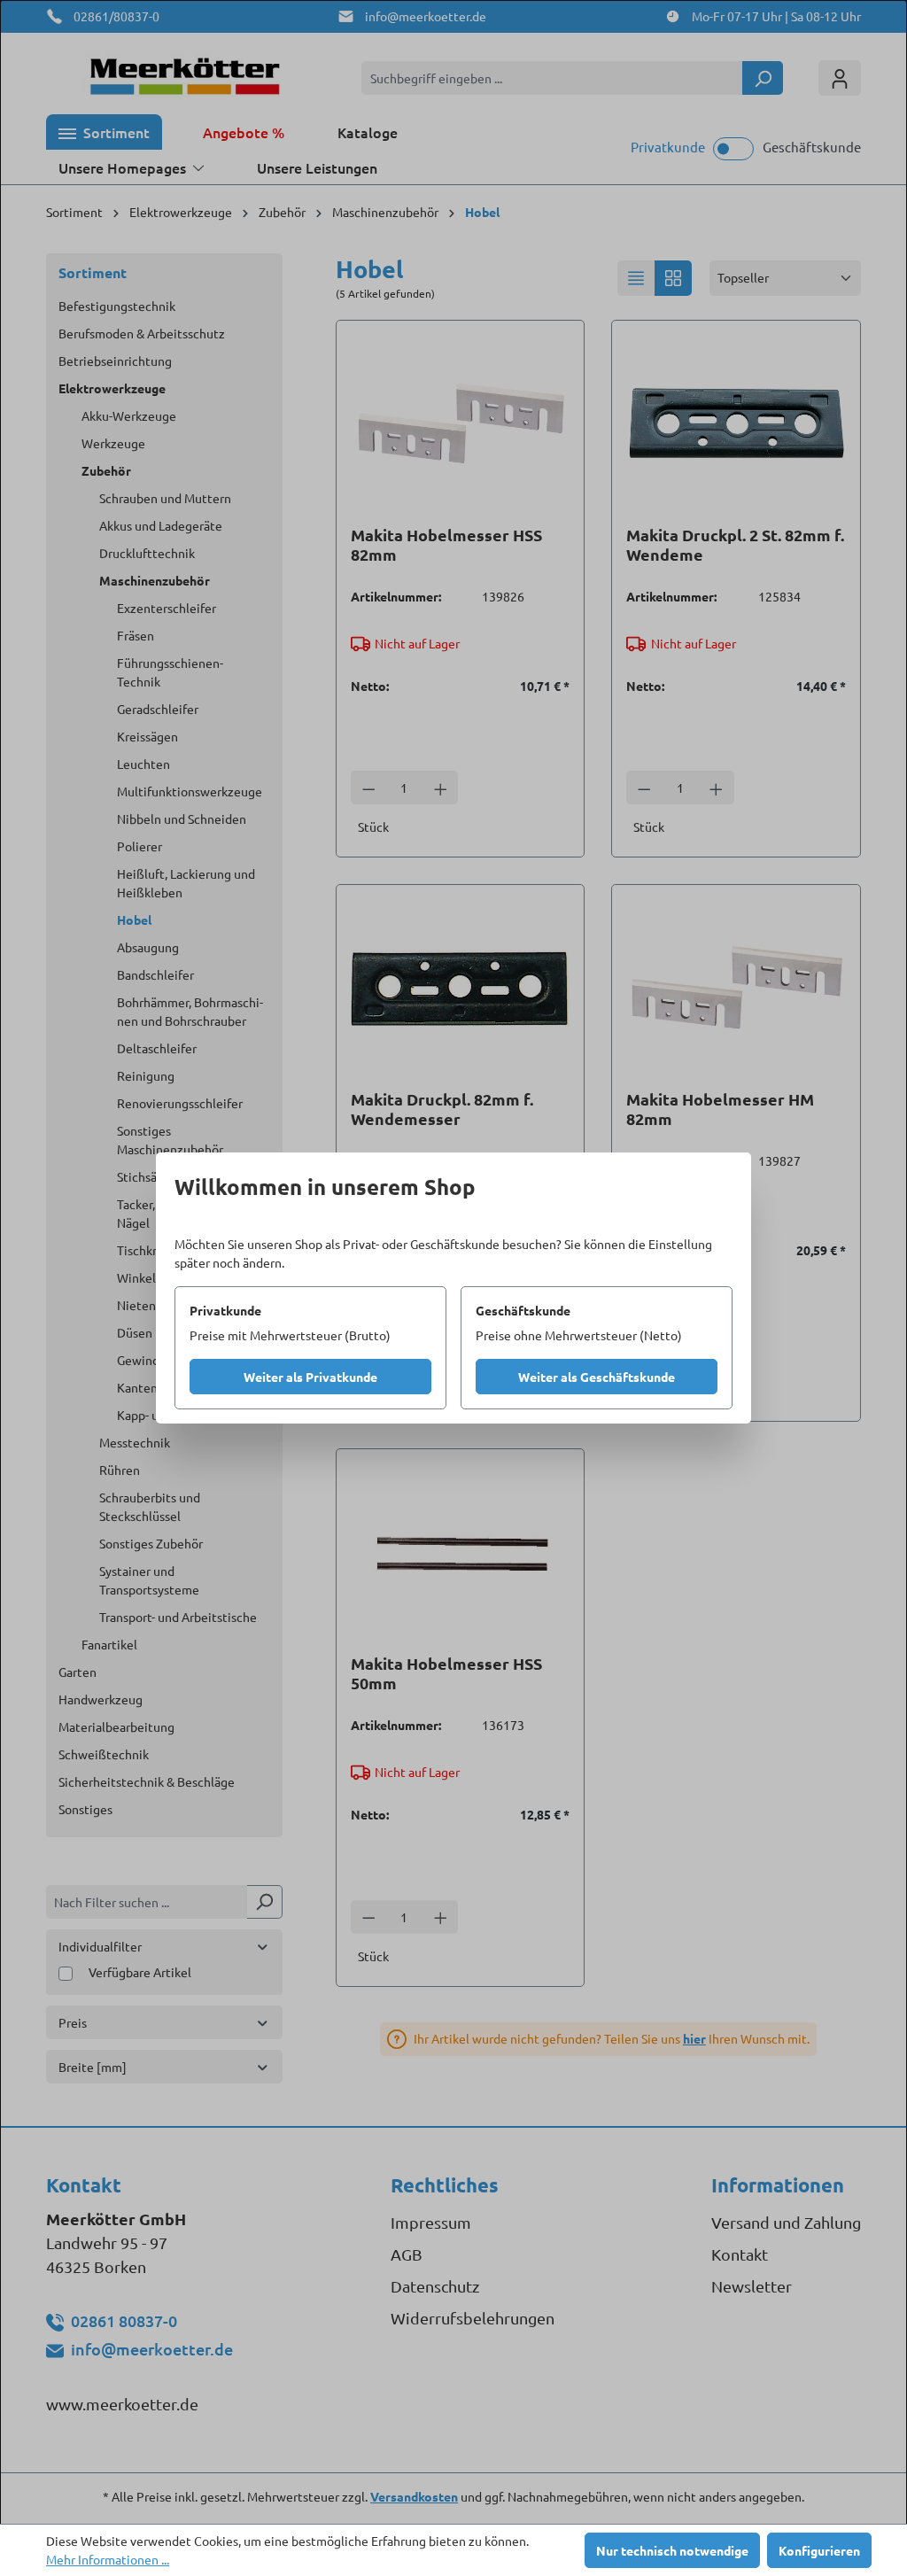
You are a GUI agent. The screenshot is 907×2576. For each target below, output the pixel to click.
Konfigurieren (819, 2550)
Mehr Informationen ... (108, 2559)
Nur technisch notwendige (672, 2550)
